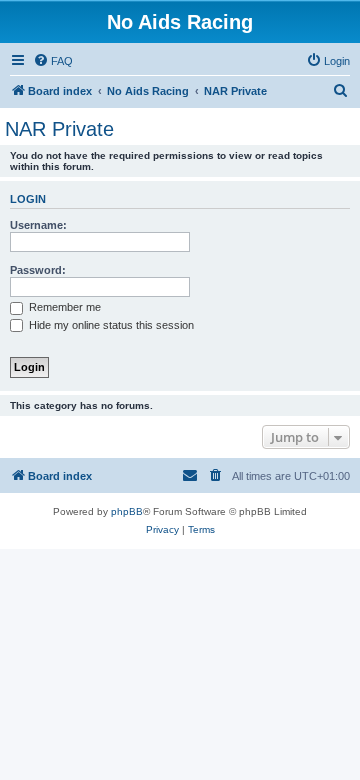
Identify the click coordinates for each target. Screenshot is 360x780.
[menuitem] (53, 61)
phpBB (127, 511)
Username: (38, 225)
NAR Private (59, 129)
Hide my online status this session (110, 325)
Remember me (63, 307)
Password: (38, 270)
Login (28, 199)
